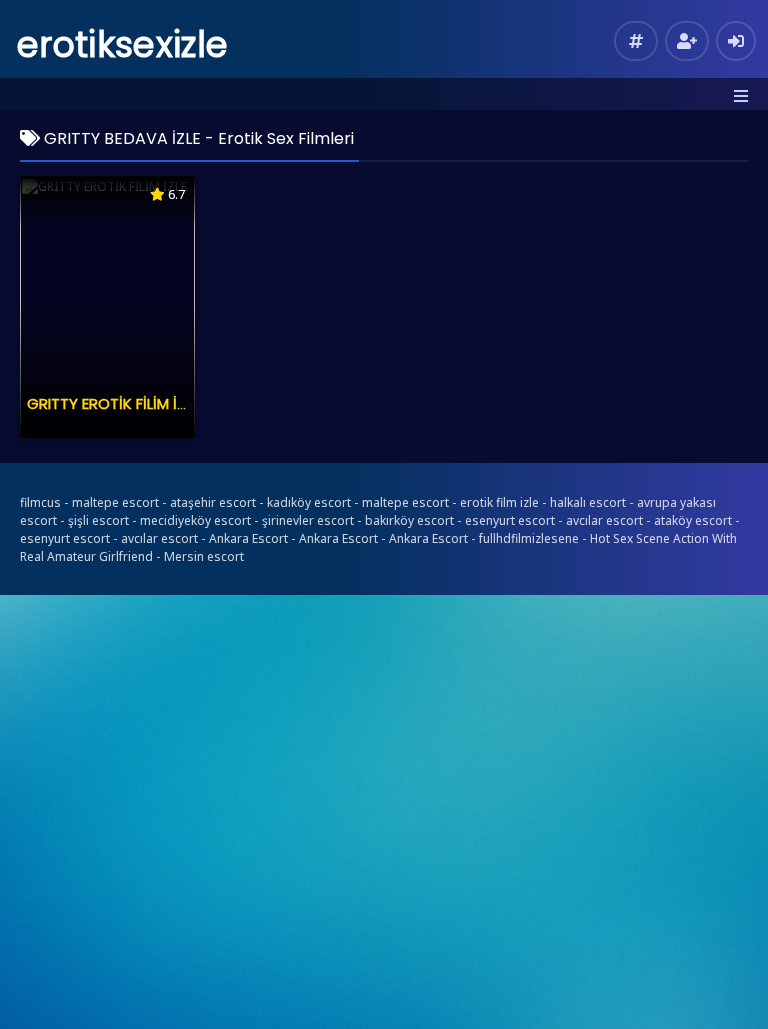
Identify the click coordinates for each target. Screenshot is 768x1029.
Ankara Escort (248, 538)
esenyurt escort (510, 520)
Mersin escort (204, 556)
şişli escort (98, 520)
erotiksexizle (122, 44)
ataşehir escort (213, 502)
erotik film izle (499, 502)
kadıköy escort (309, 502)
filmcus (40, 502)
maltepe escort (115, 502)
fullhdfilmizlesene (529, 538)
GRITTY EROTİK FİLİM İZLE (113, 403)
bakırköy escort (409, 520)
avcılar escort (604, 520)
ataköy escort (693, 520)
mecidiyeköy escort (195, 520)
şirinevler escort (308, 520)
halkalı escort (588, 502)
